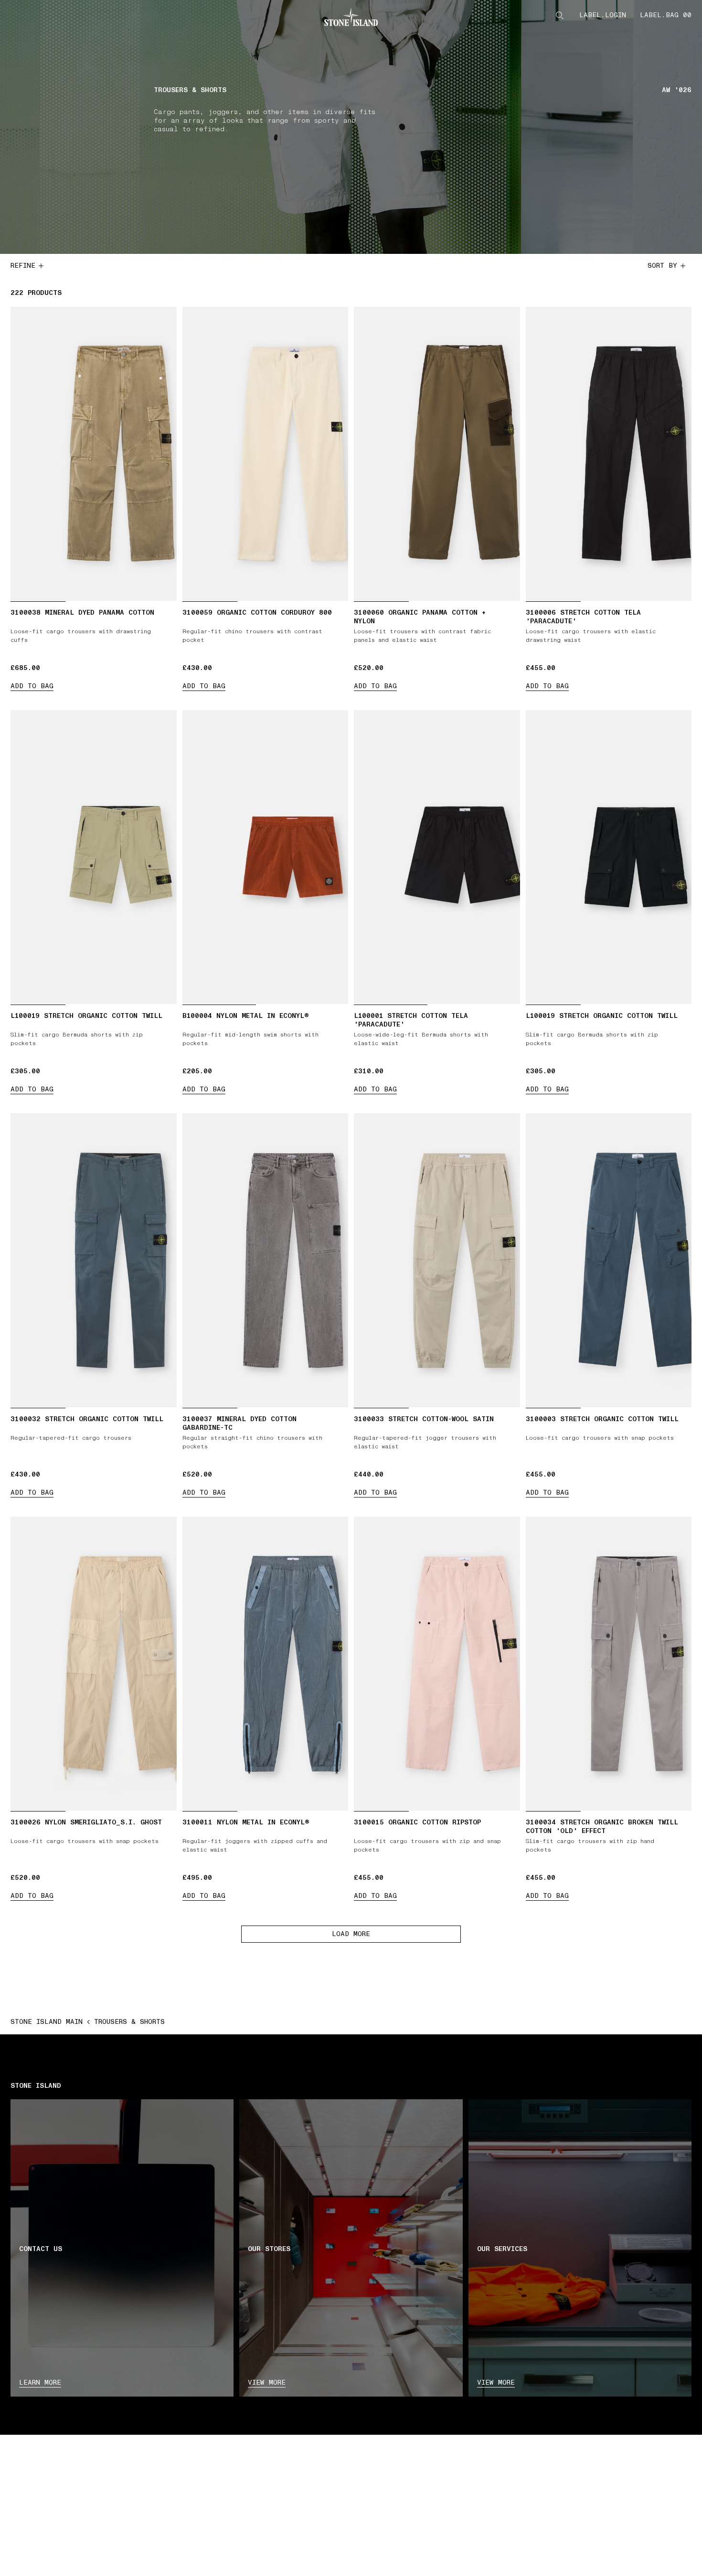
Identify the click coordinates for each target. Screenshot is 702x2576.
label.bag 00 (666, 15)
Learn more (40, 2382)
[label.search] (560, 15)
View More (496, 2382)
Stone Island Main (47, 2022)
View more (267, 2382)
